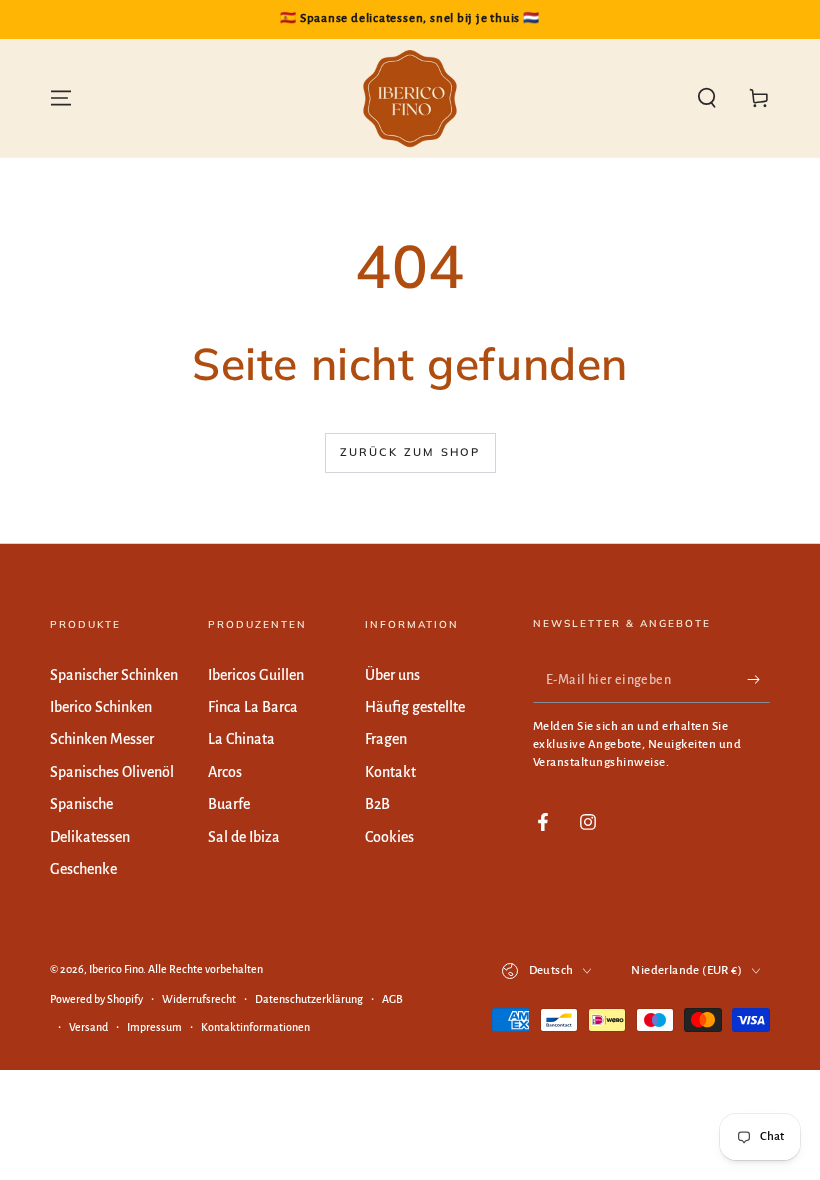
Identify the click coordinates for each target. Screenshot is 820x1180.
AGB (392, 999)
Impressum (154, 1027)
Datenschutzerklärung (309, 999)
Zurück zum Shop (410, 452)
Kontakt (390, 772)
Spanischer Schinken (114, 675)
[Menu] (61, 98)
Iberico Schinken (101, 707)
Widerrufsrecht (199, 999)
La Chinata (241, 739)
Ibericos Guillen (256, 675)
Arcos (225, 772)
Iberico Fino (116, 969)
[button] (707, 98)
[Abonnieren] (758, 680)
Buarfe (229, 804)
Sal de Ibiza (244, 837)
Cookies (389, 837)
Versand (88, 1027)
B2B (377, 804)
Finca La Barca (253, 707)
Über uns (392, 675)
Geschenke (83, 869)
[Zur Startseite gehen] (410, 98)
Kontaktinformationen (255, 1027)
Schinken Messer (102, 739)
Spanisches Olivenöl (112, 772)
